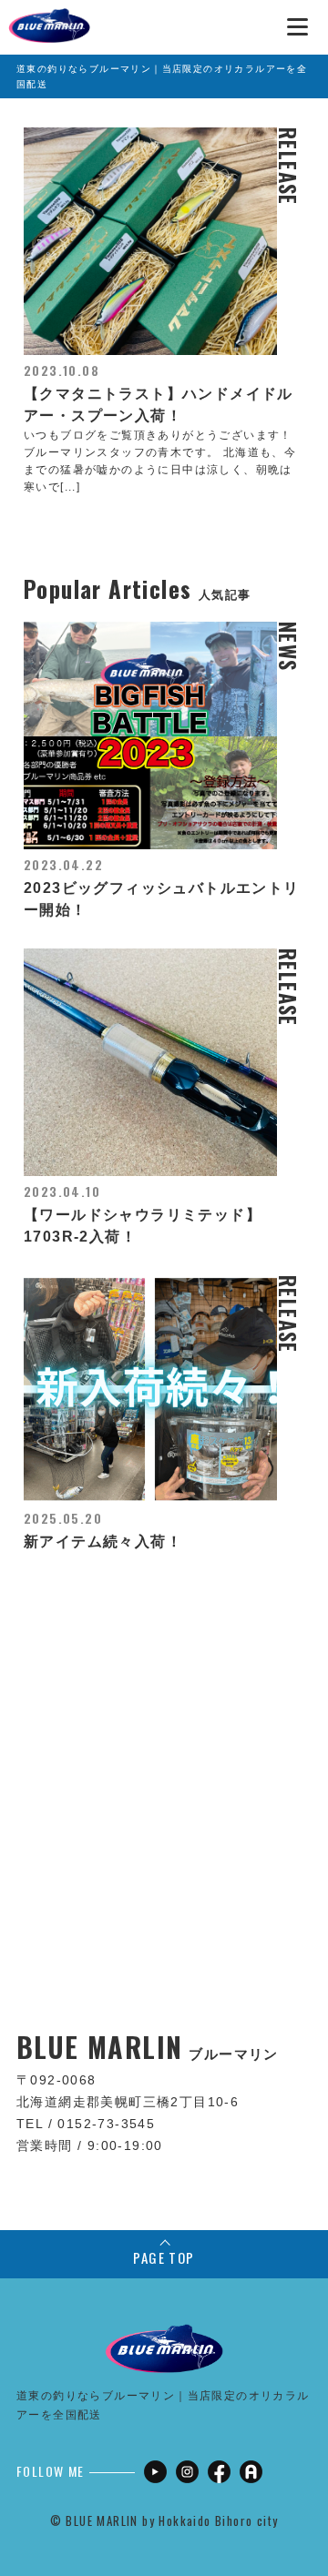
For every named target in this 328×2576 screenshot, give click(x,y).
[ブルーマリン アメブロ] (251, 2472)
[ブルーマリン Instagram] (187, 2472)
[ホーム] (49, 18)
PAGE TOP (164, 2257)
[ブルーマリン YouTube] (155, 2472)
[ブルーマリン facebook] (219, 2472)
